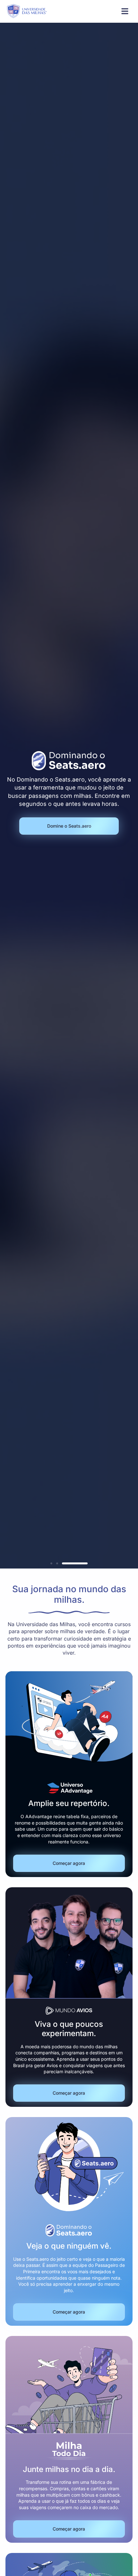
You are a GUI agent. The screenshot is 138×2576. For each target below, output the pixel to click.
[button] (51, 1563)
